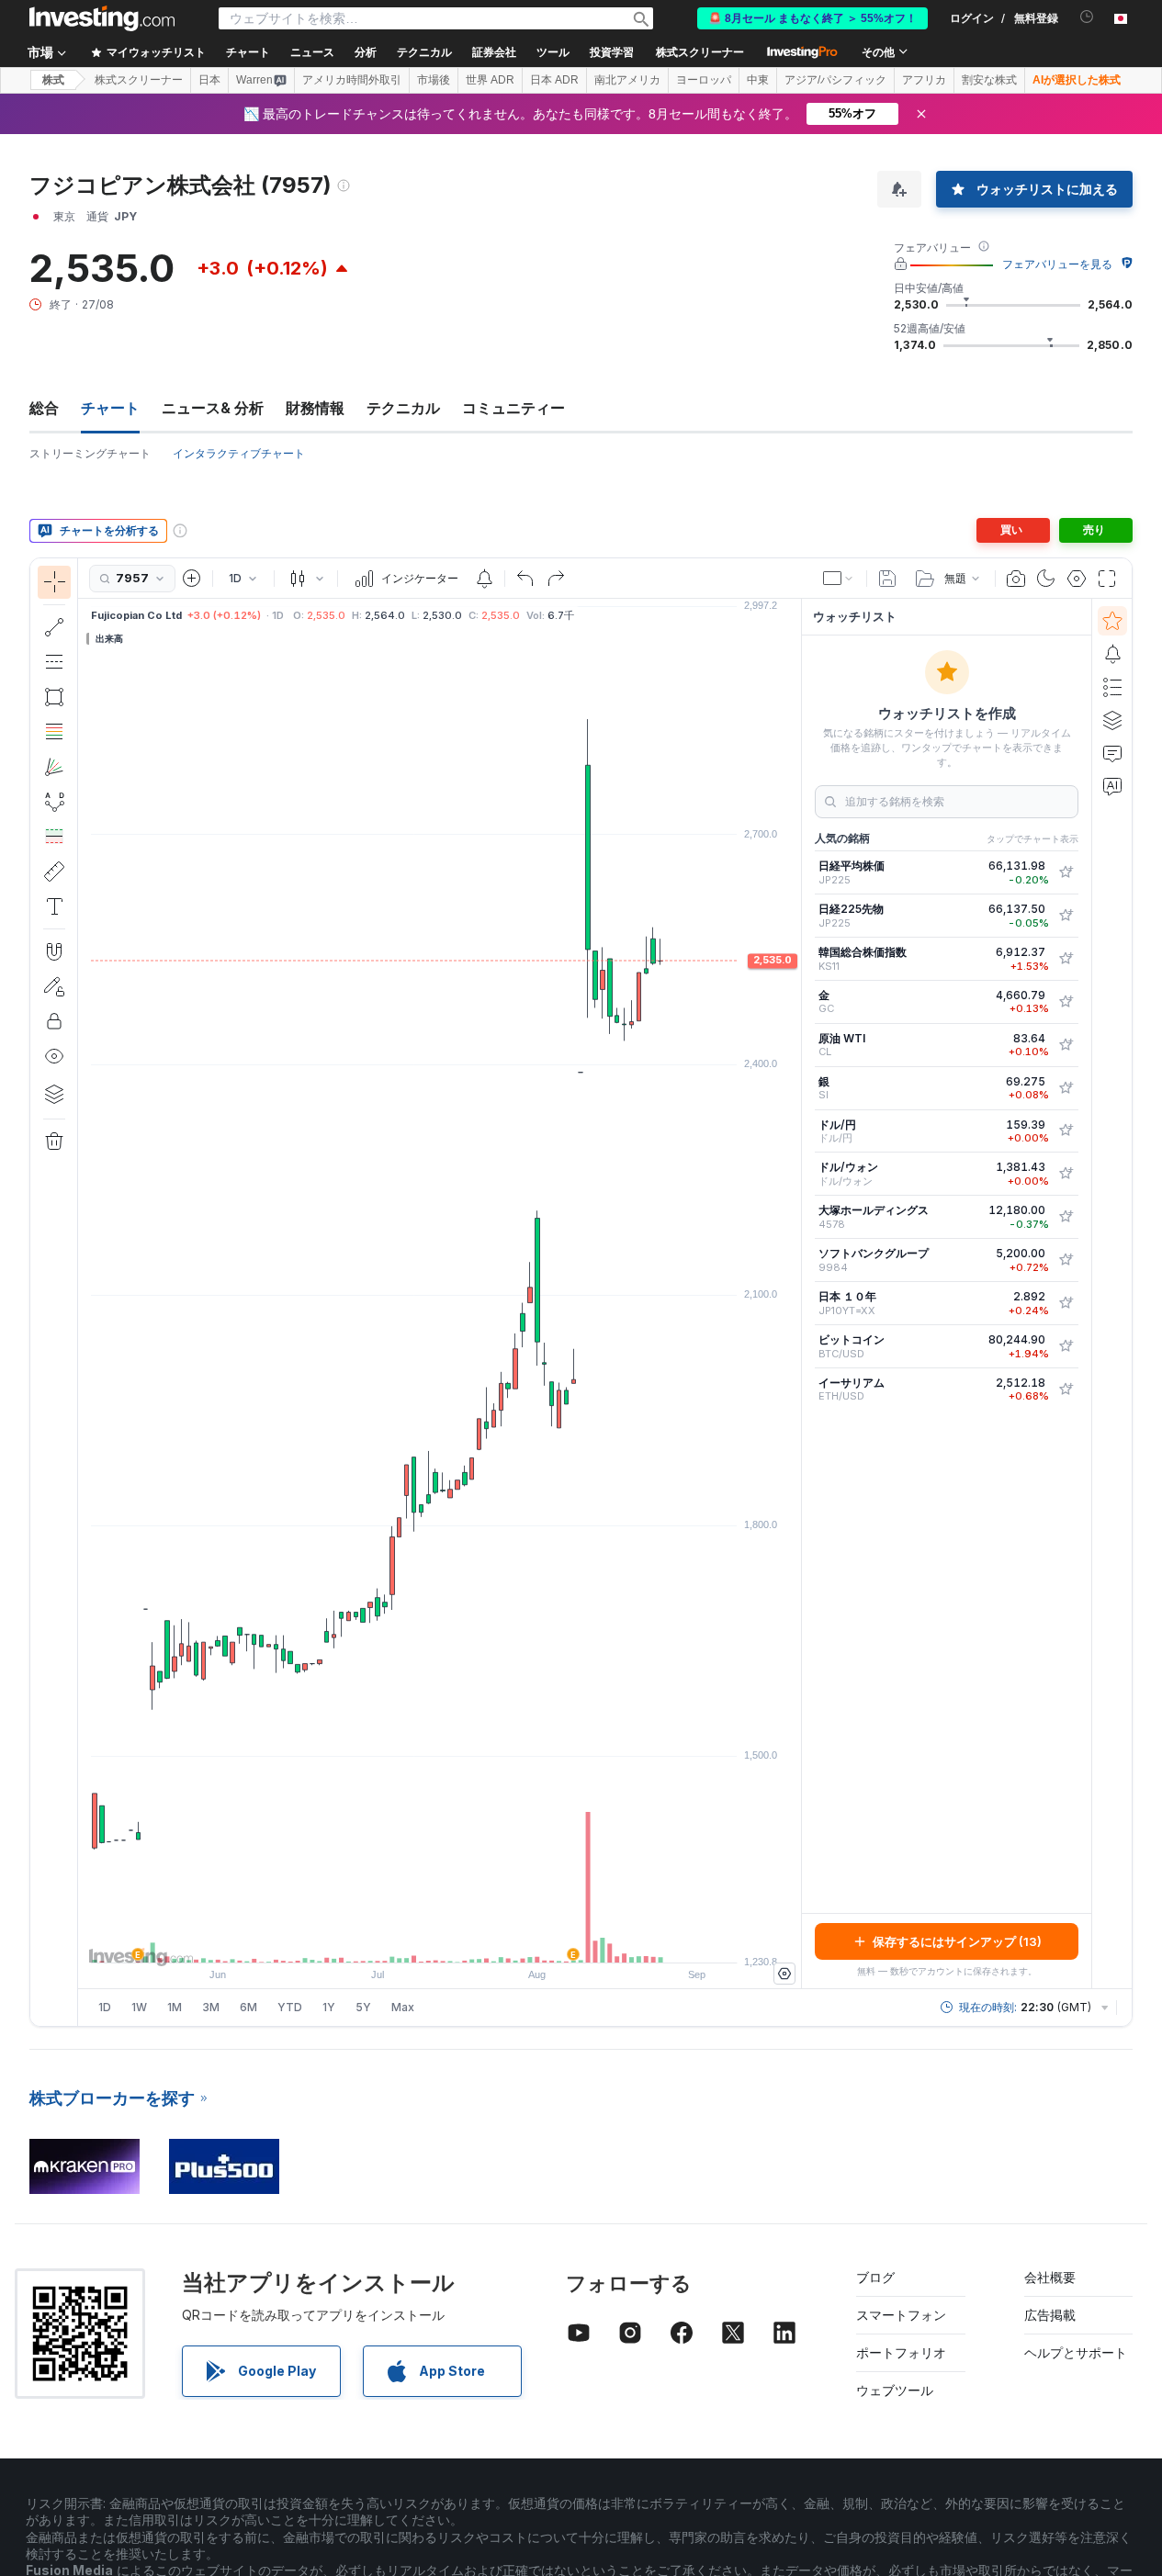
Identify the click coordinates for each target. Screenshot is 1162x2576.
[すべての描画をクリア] (54, 1142)
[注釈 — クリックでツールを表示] (54, 906)
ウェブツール (895, 2390)
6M (248, 2007)
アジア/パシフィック (835, 80)
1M (175, 2007)
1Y (329, 2007)
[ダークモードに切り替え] (1046, 579)
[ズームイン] (415, 1940)
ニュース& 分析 (213, 408)
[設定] (784, 1974)
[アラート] (1112, 654)
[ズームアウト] (390, 1940)
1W (139, 2007)
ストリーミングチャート (90, 453)
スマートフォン (901, 2315)
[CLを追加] (1066, 1045)
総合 (44, 408)
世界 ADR (490, 80)
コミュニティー (513, 408)
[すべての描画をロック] (54, 1021)
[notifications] (1087, 17)
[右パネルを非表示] (795, 1294)
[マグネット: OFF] (54, 951)
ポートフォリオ (901, 2352)
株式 (53, 80)
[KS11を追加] (1066, 959)
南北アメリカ (627, 80)
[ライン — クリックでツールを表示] (54, 627)
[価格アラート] (484, 579)
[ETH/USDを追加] (1066, 1389)
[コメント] (1112, 753)
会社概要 (1050, 2277)
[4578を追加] (1066, 1217)
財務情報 (315, 408)
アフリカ (924, 80)
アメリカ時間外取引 (352, 80)
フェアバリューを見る (1057, 264)
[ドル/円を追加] (1066, 1131)
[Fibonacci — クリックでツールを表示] (54, 732)
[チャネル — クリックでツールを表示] (54, 662)
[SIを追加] (1066, 1088)
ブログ (875, 2277)
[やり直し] (556, 579)
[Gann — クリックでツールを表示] (54, 767)
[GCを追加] (1066, 1002)
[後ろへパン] (440, 1940)
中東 (758, 80)
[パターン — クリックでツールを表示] (54, 802)
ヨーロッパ (704, 80)
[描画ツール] (84, 1292)
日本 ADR (554, 80)
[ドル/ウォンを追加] (1066, 1174)
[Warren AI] (1112, 786)
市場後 (434, 80)
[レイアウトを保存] (887, 579)
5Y (363, 2007)
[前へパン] (465, 1940)
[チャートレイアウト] (839, 579)
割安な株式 (989, 80)
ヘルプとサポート (1076, 2352)
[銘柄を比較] (192, 579)
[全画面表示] (1107, 579)
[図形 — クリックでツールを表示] (54, 697)
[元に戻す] (525, 579)
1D (105, 2007)
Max (403, 2007)
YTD (290, 2007)
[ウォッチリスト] (1112, 621)
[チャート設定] (1077, 579)
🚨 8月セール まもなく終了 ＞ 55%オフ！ (812, 18)
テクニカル (403, 408)
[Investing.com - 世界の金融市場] (102, 18)
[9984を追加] (1066, 1260)
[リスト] (1112, 687)
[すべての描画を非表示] (54, 1056)
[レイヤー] (54, 1094)
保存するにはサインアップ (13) (957, 1941)
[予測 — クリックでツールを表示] (54, 837)
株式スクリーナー (700, 52)
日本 (209, 80)
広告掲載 (1050, 2315)
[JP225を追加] (1066, 872)
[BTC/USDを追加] (1066, 1346)
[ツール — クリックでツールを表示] (54, 872)
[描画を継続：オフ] (54, 986)
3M (211, 2007)
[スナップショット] (1016, 579)
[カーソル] (54, 582)
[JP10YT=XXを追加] (1066, 1303)
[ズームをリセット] (490, 1940)
